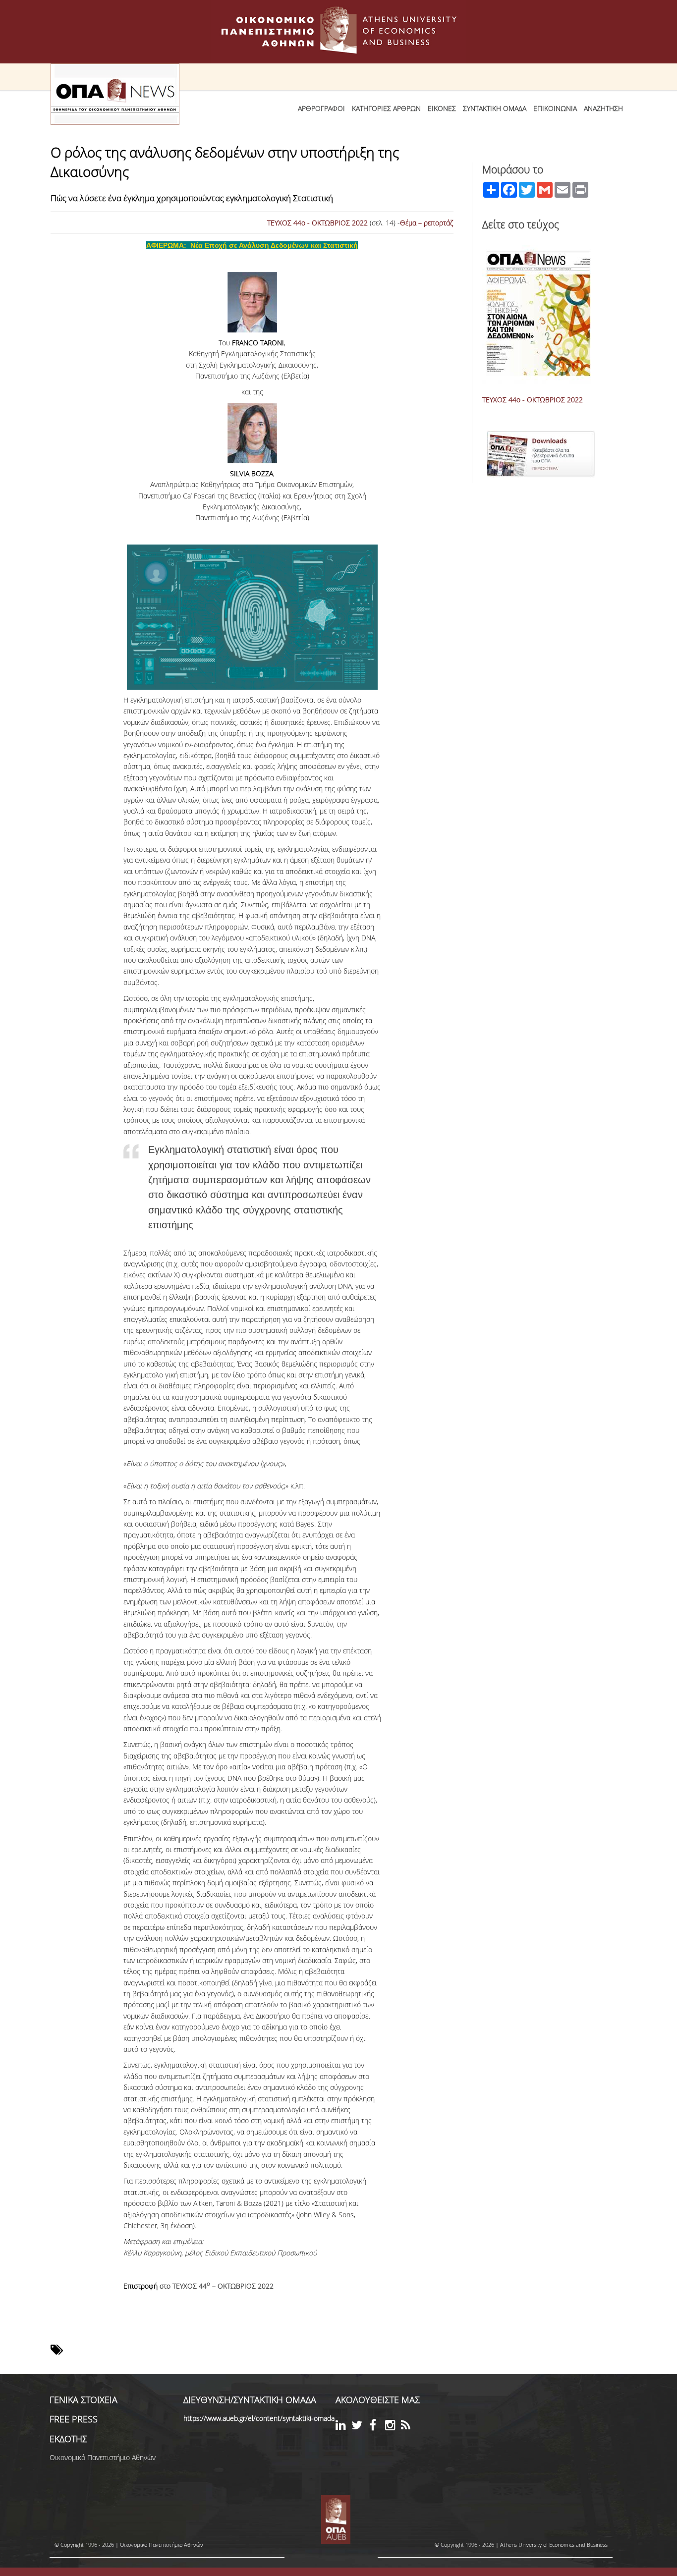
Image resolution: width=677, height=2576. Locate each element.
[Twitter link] (359, 2427)
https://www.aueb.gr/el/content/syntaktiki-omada (259, 2418)
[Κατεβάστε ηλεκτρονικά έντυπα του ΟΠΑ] (601, 431)
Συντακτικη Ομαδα (495, 108)
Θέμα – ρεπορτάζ (427, 223)
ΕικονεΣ (442, 108)
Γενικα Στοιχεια (84, 2400)
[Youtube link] (368, 2424)
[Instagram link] (393, 2427)
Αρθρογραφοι (321, 108)
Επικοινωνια (555, 108)
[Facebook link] (377, 2427)
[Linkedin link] (343, 2427)
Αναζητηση (603, 108)
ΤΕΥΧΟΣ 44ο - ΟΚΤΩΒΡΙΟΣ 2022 (317, 223)
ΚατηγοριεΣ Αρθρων (386, 108)
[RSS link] (409, 2427)
